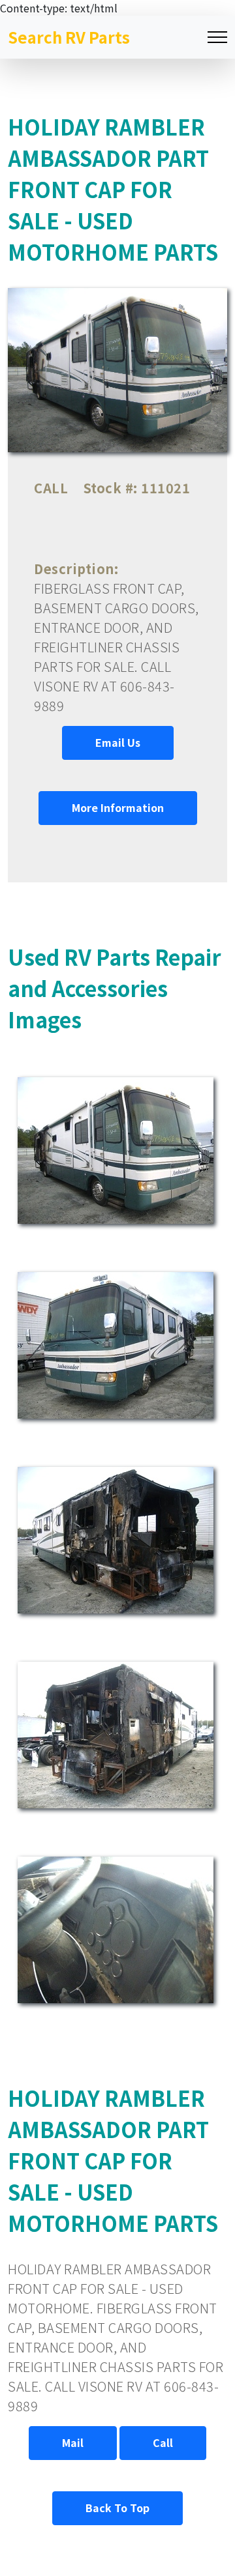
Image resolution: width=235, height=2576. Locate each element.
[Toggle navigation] (217, 37)
